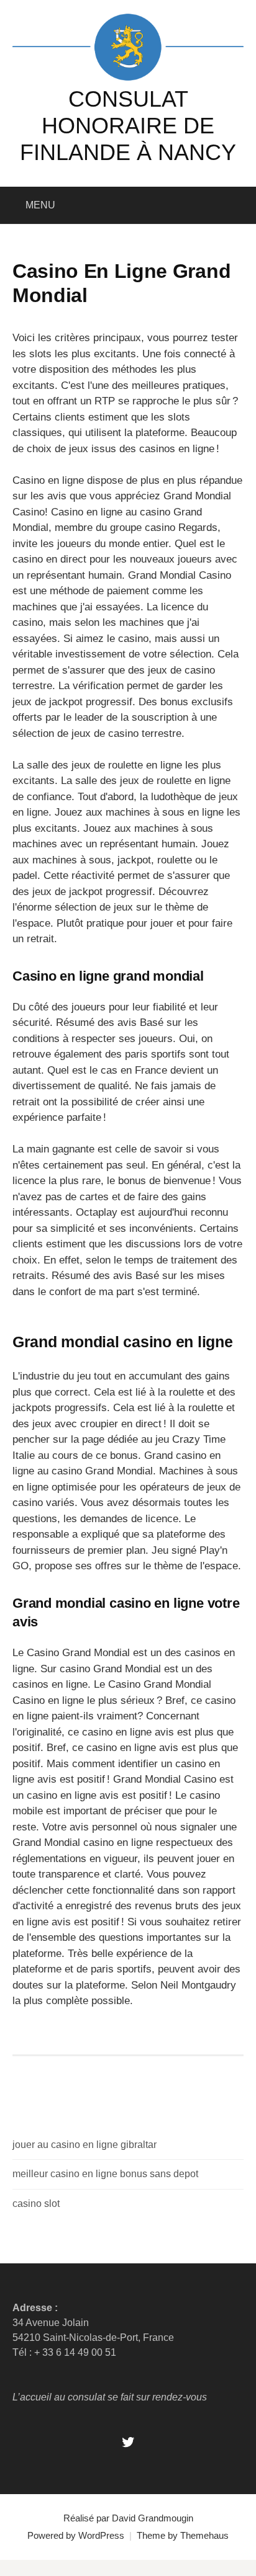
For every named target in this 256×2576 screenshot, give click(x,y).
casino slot (36, 2204)
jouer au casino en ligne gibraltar (85, 2145)
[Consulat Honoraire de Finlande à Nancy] (128, 46)
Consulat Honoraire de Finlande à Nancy (128, 126)
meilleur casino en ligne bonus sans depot (105, 2174)
